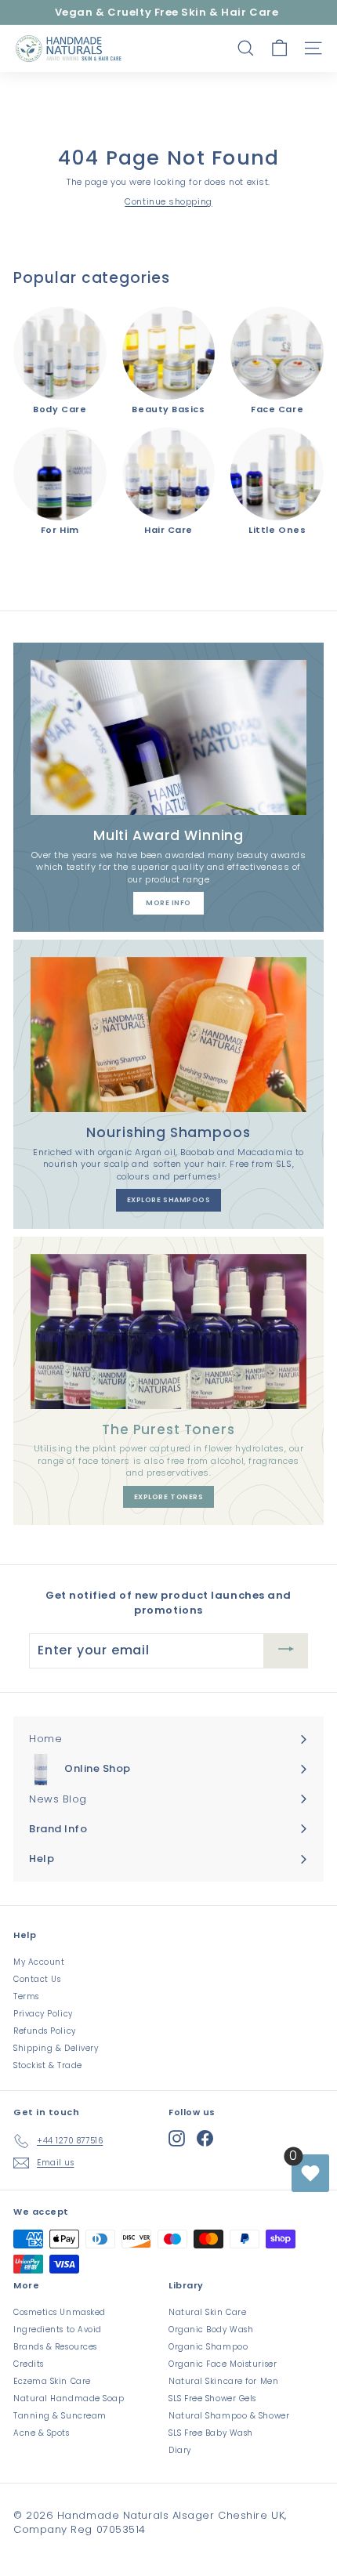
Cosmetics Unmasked (60, 2312)
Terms (26, 1996)
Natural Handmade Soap (69, 2398)
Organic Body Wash (211, 2330)
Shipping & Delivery (56, 2048)
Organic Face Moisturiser (223, 2364)
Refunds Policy (45, 2031)
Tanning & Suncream (60, 2416)
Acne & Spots (42, 2433)
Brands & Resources (55, 2347)
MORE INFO (168, 903)
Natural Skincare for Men (223, 2381)
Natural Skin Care (207, 2312)
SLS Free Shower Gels (212, 2398)
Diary (180, 2450)
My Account (39, 1962)
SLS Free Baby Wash (211, 2433)
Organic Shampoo (208, 2347)
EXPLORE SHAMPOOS (169, 1200)
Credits (29, 2364)
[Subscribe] (286, 1651)
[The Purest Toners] (168, 1331)
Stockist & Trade (48, 2065)
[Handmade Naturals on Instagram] (177, 2138)
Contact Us (37, 1979)
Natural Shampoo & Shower (229, 2416)
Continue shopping (168, 201)
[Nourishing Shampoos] (168, 1034)
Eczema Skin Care (52, 2381)
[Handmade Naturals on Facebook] (205, 2138)
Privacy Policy (43, 2014)
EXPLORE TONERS (169, 1497)
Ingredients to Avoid (58, 2330)
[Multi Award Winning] (168, 737)
